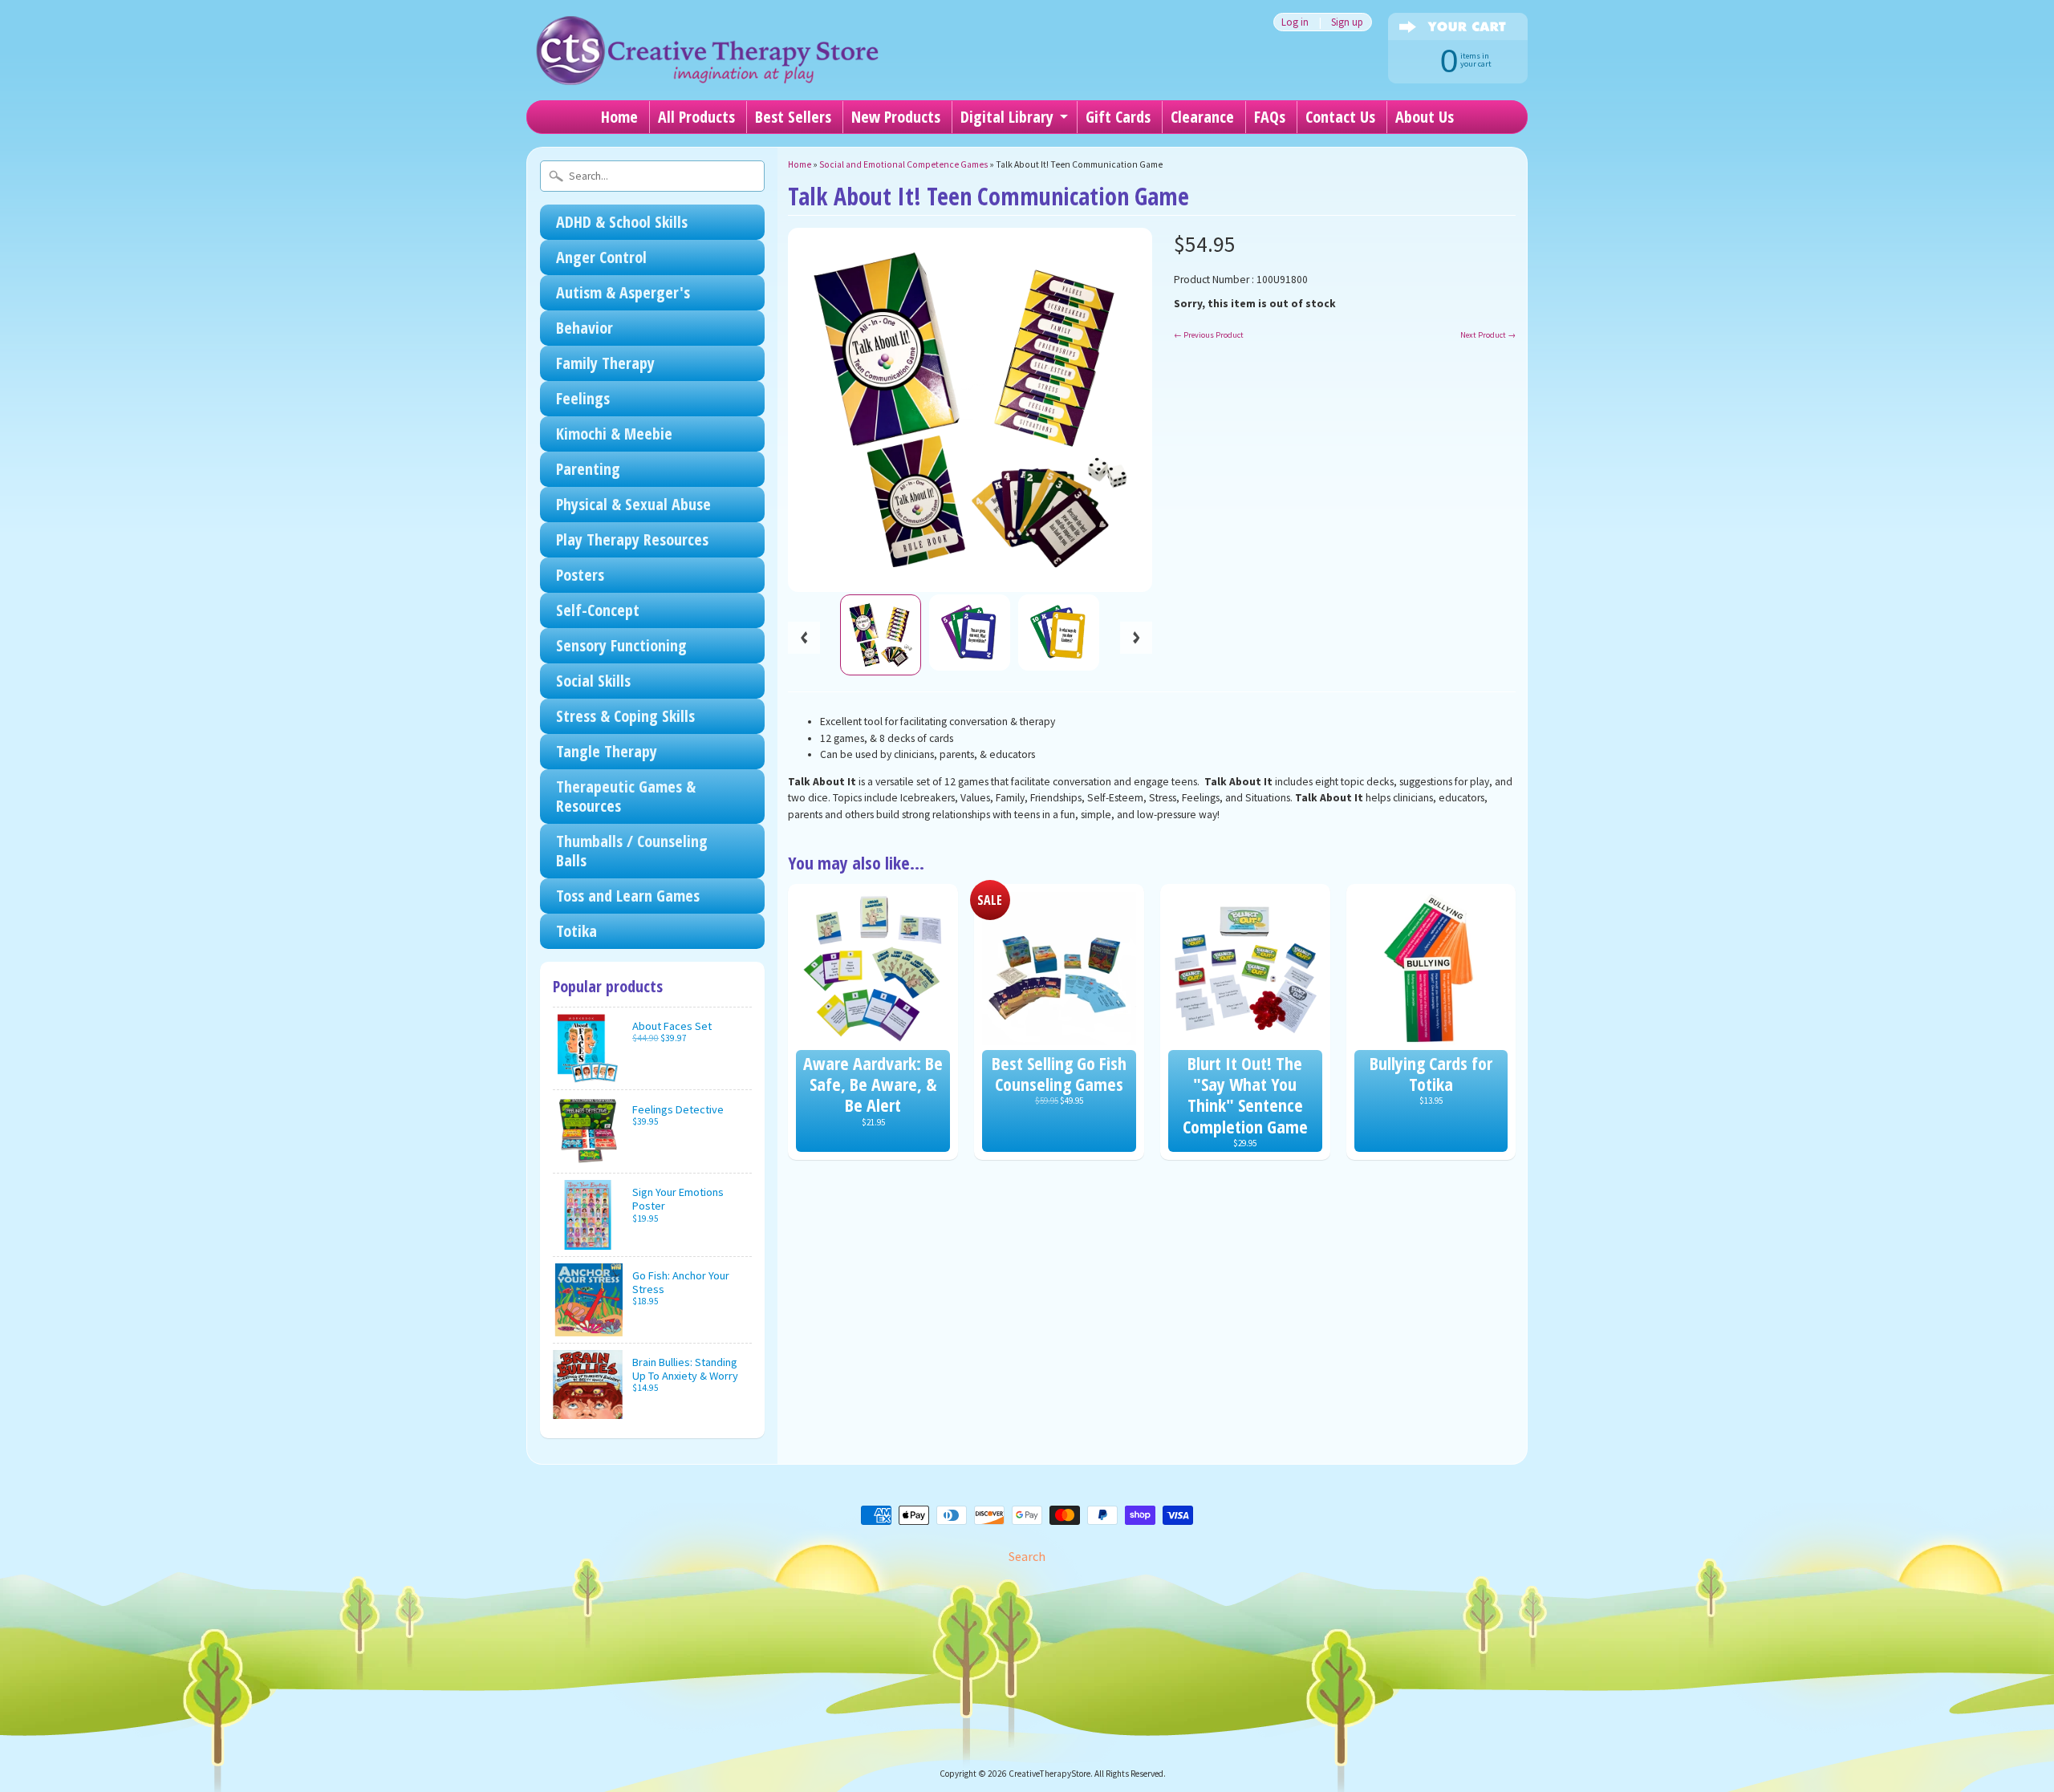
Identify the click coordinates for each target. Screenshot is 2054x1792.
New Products (896, 117)
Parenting (588, 469)
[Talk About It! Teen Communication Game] (881, 635)
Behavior (585, 328)
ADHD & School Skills (622, 222)
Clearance (1202, 117)
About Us (1425, 117)
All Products (696, 117)
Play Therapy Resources (632, 539)
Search (1027, 1556)
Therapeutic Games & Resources (626, 796)
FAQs (1270, 117)
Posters (580, 575)
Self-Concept (598, 610)
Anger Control (601, 257)
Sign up (1347, 22)
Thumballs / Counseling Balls (632, 851)
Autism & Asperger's (623, 292)
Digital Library (1007, 117)
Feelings (583, 398)
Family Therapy (605, 363)
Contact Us (1340, 117)
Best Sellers (793, 117)
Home (619, 117)
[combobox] (652, 176)
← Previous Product (1209, 335)
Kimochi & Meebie (614, 434)
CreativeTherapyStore (1049, 1774)
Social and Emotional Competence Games (903, 164)
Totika (576, 931)
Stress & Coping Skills (625, 716)
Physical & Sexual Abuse (633, 504)
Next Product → (1488, 335)
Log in (1295, 22)
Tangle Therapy (607, 751)
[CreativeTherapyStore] (707, 64)
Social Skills (593, 681)
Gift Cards (1118, 117)
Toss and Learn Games (628, 896)
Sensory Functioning (621, 645)
